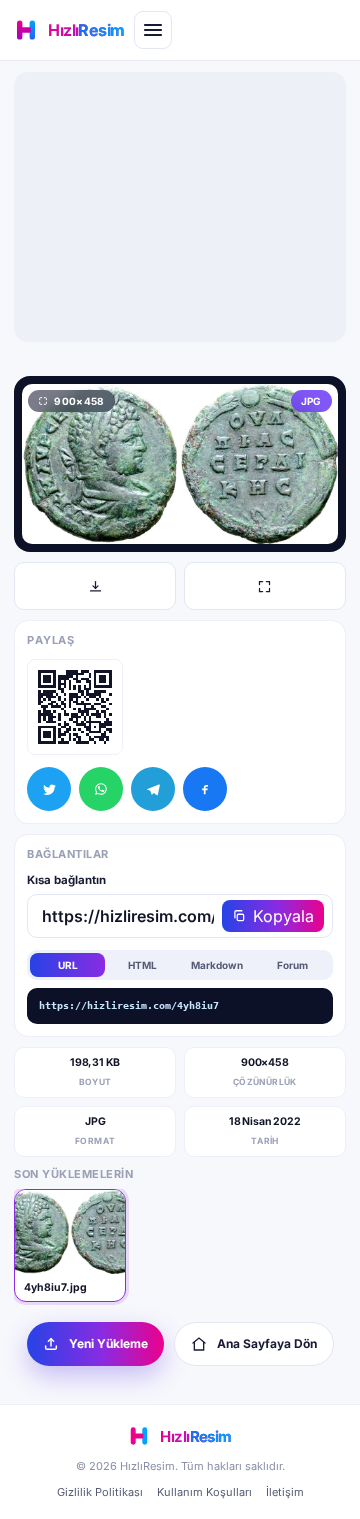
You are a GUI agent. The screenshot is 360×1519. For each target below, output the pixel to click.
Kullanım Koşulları (204, 1492)
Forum (292, 965)
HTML (142, 965)
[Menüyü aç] (153, 30)
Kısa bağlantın (66, 880)
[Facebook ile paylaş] (205, 789)
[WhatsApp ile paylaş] (101, 789)
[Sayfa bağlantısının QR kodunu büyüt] (75, 707)
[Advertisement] (180, 207)
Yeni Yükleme (108, 1343)
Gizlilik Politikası (100, 1492)
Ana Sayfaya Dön (267, 1343)
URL (68, 965)
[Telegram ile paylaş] (153, 789)
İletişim (285, 1492)
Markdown (217, 965)
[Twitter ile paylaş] (49, 789)
